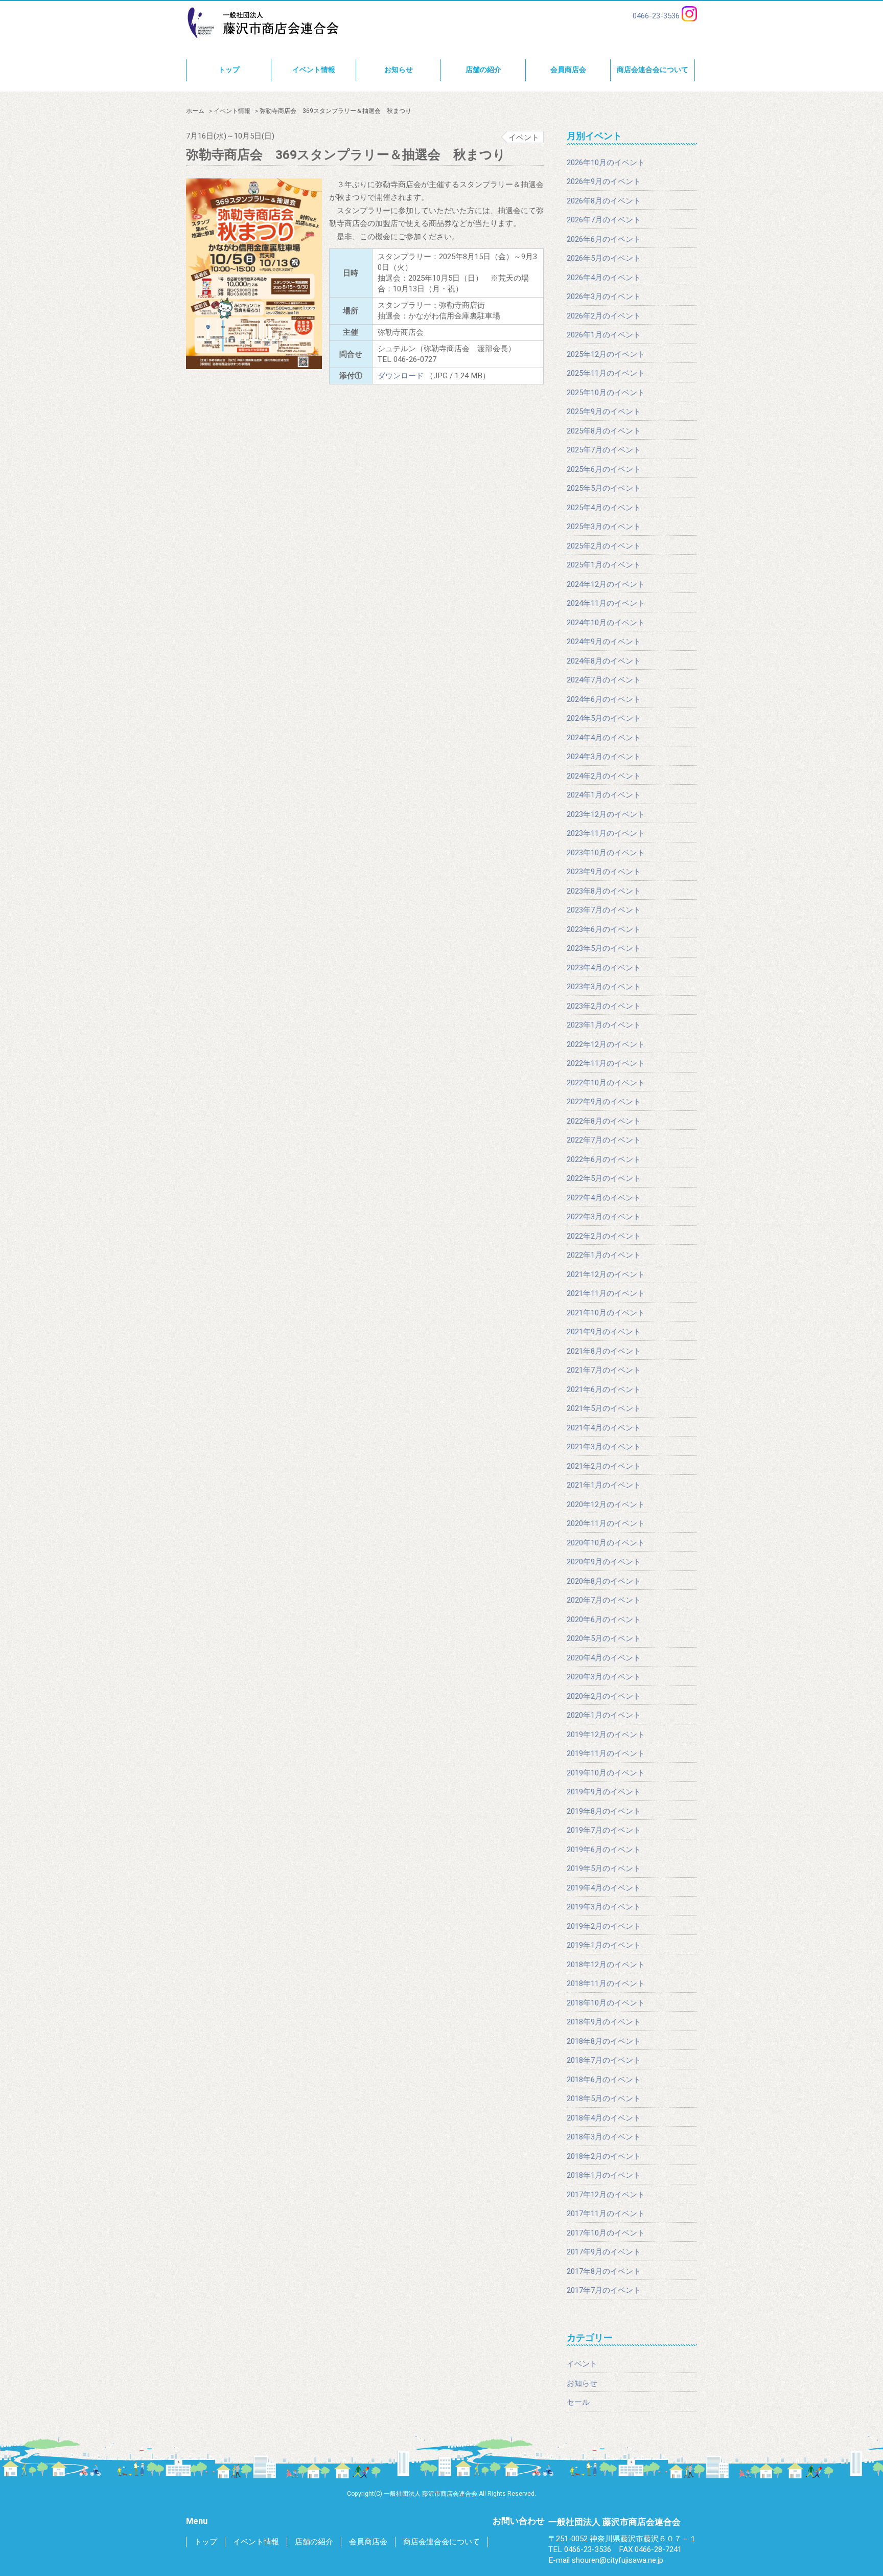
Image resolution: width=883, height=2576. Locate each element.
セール (578, 2402)
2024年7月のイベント (604, 680)
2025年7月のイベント (604, 450)
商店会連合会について (653, 70)
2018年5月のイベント (604, 2099)
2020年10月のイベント (606, 1543)
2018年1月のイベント (604, 2175)
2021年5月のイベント (604, 1408)
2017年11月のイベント (606, 2214)
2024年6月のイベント (604, 699)
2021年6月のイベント (604, 1389)
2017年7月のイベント (604, 2290)
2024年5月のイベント (604, 718)
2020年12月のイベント (606, 1504)
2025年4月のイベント (604, 508)
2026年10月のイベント (606, 163)
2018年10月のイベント (606, 2003)
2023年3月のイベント (604, 987)
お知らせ (399, 70)
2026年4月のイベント (604, 278)
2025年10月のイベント (606, 393)
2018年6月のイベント (604, 2080)
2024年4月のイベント (604, 738)
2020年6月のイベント (604, 1620)
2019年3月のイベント (604, 1907)
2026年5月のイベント (604, 258)
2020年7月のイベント (604, 1600)
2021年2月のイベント (604, 1466)
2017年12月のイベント (606, 2195)
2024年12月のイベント (606, 584)
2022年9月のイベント (604, 1102)
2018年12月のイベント (606, 1965)
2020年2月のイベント (604, 1696)
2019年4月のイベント (604, 1888)
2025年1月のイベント (604, 565)
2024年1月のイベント (604, 795)
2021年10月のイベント (606, 1313)
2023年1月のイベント (604, 1025)
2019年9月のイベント (604, 1792)
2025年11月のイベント (606, 373)
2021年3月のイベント (604, 1447)
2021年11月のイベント (606, 1293)
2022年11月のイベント (606, 1063)
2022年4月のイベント (604, 1198)
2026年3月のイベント (604, 297)
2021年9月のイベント (604, 1332)
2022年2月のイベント (604, 1236)
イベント (582, 2364)
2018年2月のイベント (604, 2156)
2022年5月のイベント (604, 1178)
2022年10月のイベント (606, 1083)
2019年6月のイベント (604, 1850)
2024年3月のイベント (604, 757)
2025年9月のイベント (604, 412)
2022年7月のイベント (604, 1140)
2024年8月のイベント (604, 661)
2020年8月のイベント (604, 1581)
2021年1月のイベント (604, 1485)
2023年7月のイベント (604, 910)
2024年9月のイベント (604, 642)
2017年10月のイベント (606, 2233)
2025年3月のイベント (604, 527)
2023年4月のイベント (604, 968)
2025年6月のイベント (604, 469)
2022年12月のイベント (606, 1044)
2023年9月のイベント (604, 872)
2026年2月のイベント (604, 316)
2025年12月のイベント (606, 354)
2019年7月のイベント (604, 1830)
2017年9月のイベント (604, 2252)
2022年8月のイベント (604, 1121)
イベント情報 (314, 70)
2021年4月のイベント (604, 1428)
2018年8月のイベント (604, 2041)
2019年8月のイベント (604, 1811)
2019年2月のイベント (604, 1926)
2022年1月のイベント (604, 1255)
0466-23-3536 (656, 16)
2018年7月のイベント (604, 2060)
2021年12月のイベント (606, 1274)
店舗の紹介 (483, 70)
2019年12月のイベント (606, 1735)
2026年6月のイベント (604, 239)
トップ (229, 70)
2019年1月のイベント (604, 1945)
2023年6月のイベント (604, 929)
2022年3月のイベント (604, 1217)
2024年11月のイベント (606, 603)
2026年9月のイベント (604, 181)
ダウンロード (401, 376)
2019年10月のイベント (606, 1773)
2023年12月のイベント (606, 814)
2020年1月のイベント (604, 1715)
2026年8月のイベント (604, 201)
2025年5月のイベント (604, 488)
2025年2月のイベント (604, 546)
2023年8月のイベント (604, 891)
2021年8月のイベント (604, 1351)
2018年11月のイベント (606, 1984)
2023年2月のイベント (604, 1006)
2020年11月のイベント (606, 1523)
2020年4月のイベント (604, 1658)
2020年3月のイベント (604, 1677)
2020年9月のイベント (604, 1562)
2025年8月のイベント (604, 431)
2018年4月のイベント (604, 2118)
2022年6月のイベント (604, 1159)
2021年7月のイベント (604, 1370)
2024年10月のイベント (606, 623)
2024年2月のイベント (604, 776)
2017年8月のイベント (604, 2271)
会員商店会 (568, 70)
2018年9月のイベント (604, 2022)
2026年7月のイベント (604, 220)
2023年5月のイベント (604, 948)
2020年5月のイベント (604, 1638)
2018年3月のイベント (604, 2137)
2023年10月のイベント (606, 853)
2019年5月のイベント (604, 1868)
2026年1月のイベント (604, 335)
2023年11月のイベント (606, 833)
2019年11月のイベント (606, 1753)
